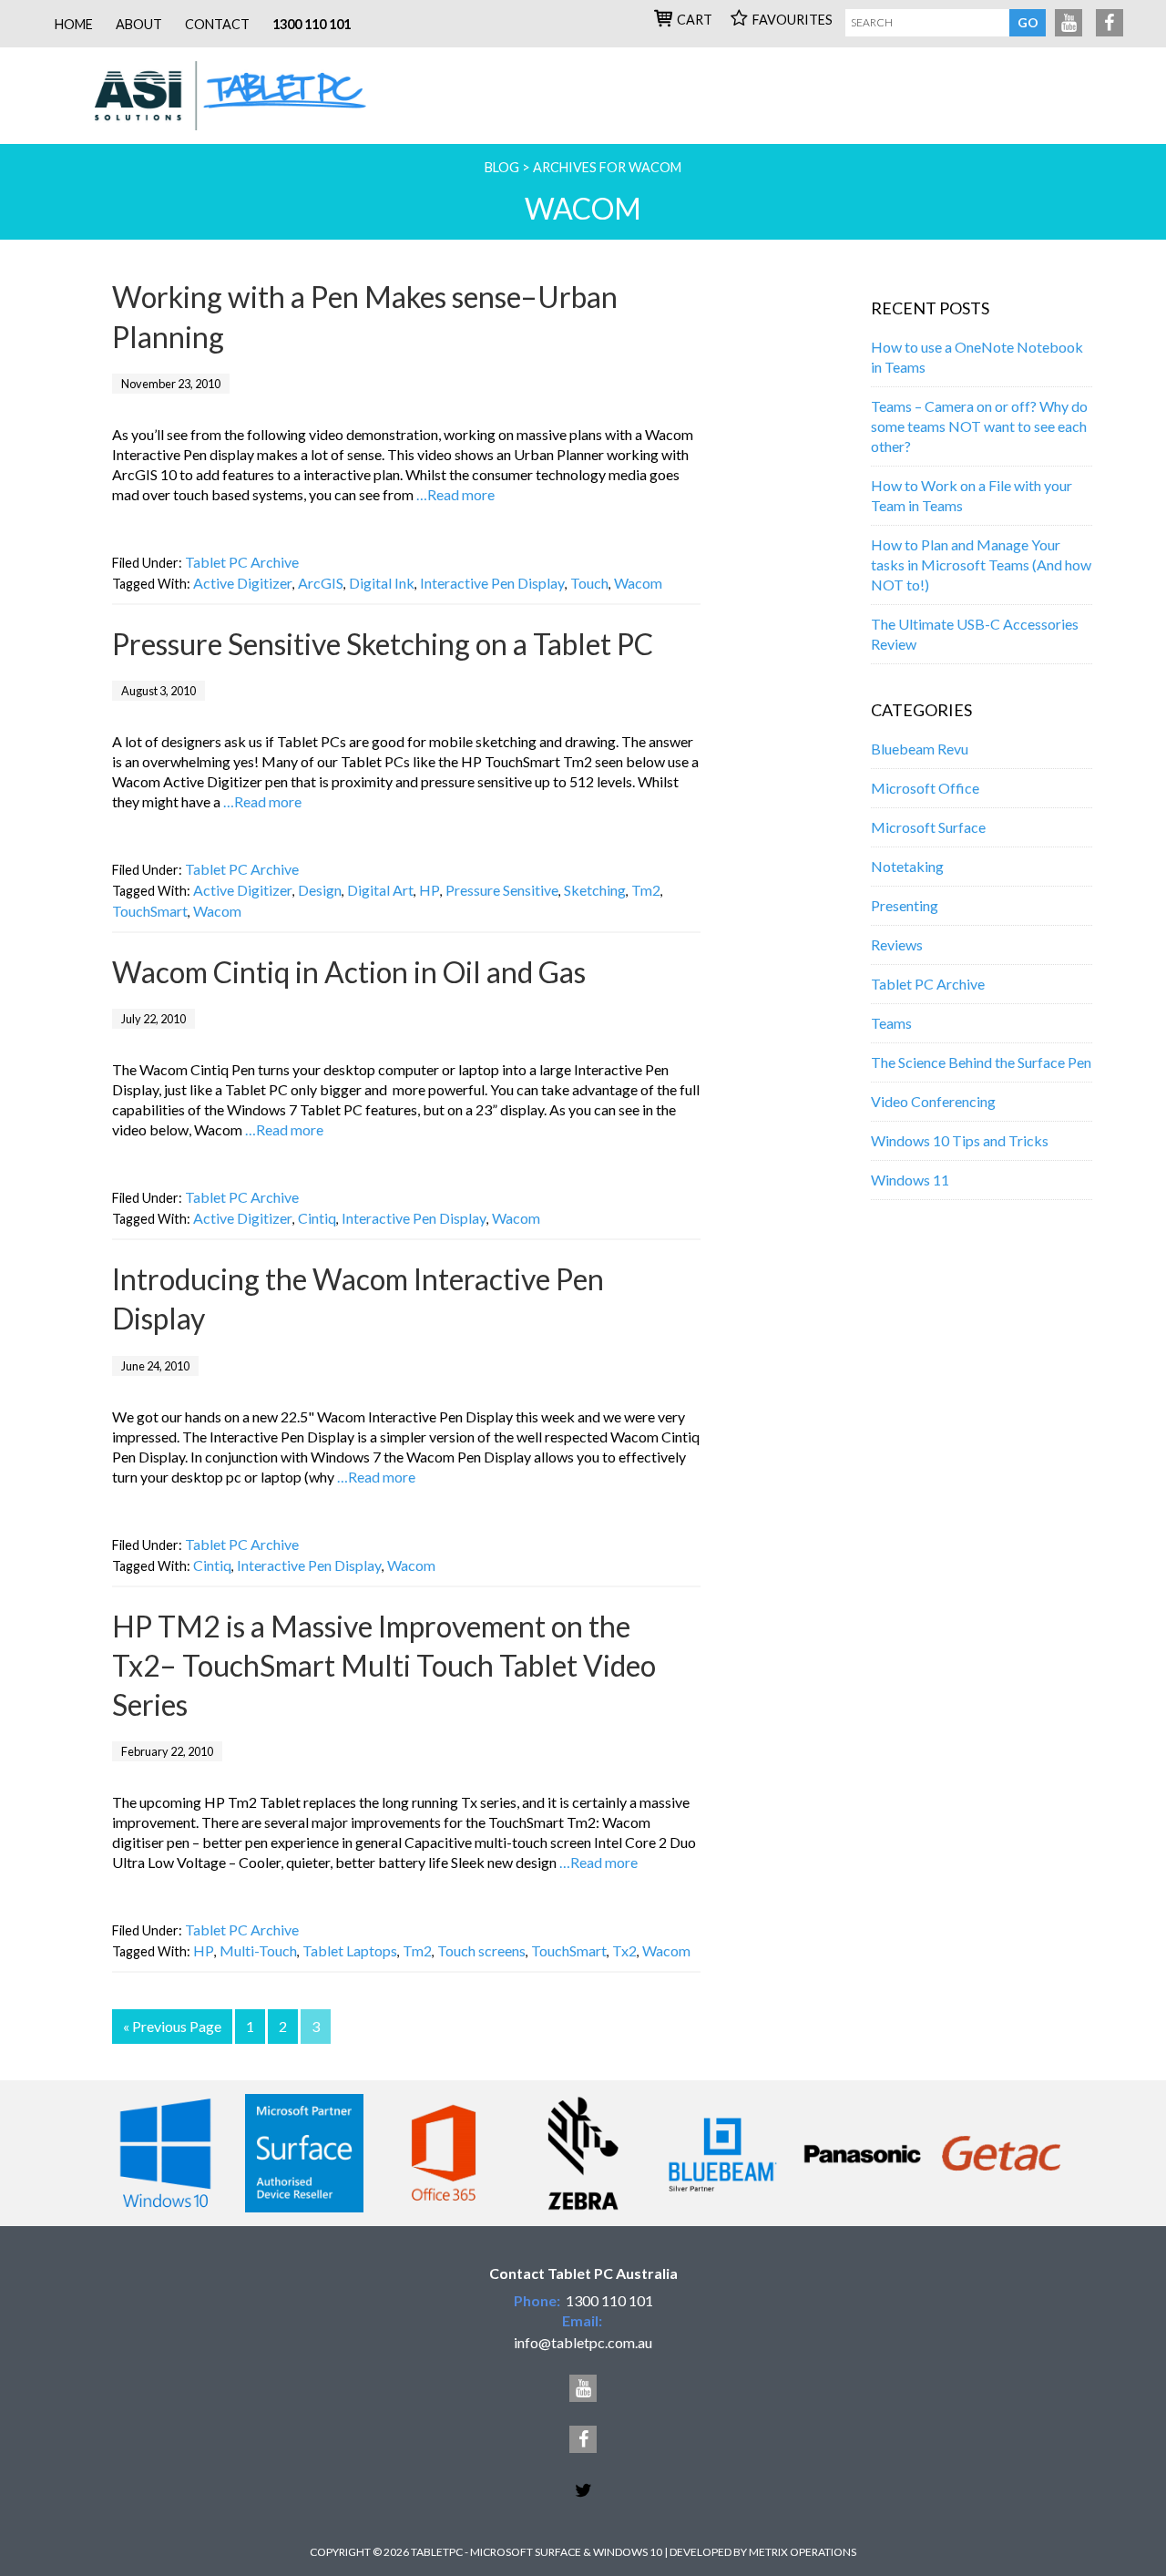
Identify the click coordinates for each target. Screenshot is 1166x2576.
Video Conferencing (933, 1101)
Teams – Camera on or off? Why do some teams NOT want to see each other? (979, 426)
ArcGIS (321, 583)
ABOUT (139, 24)
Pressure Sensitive (502, 890)
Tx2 (624, 1950)
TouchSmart (150, 911)
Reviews (897, 944)
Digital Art (380, 890)
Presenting (905, 905)
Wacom (638, 583)
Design (320, 890)
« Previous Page (172, 2026)
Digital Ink (382, 583)
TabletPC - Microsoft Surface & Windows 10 (241, 96)
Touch (589, 583)
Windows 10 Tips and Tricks (960, 1140)
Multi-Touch (258, 1950)
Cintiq (317, 1218)
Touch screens (481, 1950)
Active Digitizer (243, 583)
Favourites (793, 20)
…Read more (455, 494)
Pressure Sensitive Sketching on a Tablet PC (383, 644)
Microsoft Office (925, 788)
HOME (74, 24)
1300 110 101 (312, 24)
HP (430, 890)
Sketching (595, 890)
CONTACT (217, 24)
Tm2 (646, 890)
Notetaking (907, 866)
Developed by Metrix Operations (763, 2552)
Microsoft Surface (928, 827)
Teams (891, 1023)
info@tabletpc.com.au (583, 2342)
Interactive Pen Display (492, 583)
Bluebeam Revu (920, 749)
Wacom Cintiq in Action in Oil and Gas (349, 972)
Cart (695, 20)
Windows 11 (910, 1180)
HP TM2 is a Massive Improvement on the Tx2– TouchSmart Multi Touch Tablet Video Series (384, 1665)
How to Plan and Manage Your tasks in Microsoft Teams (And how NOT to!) (981, 564)
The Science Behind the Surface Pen (981, 1062)
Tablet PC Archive (242, 562)
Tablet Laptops (350, 1950)
